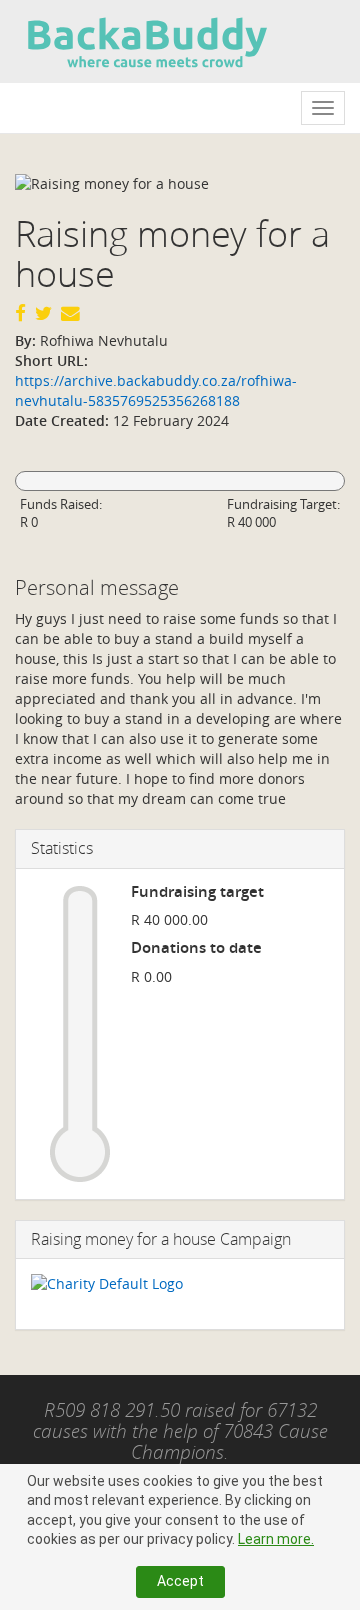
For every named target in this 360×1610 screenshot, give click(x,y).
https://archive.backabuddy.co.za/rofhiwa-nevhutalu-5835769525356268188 (156, 390)
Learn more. (276, 1539)
